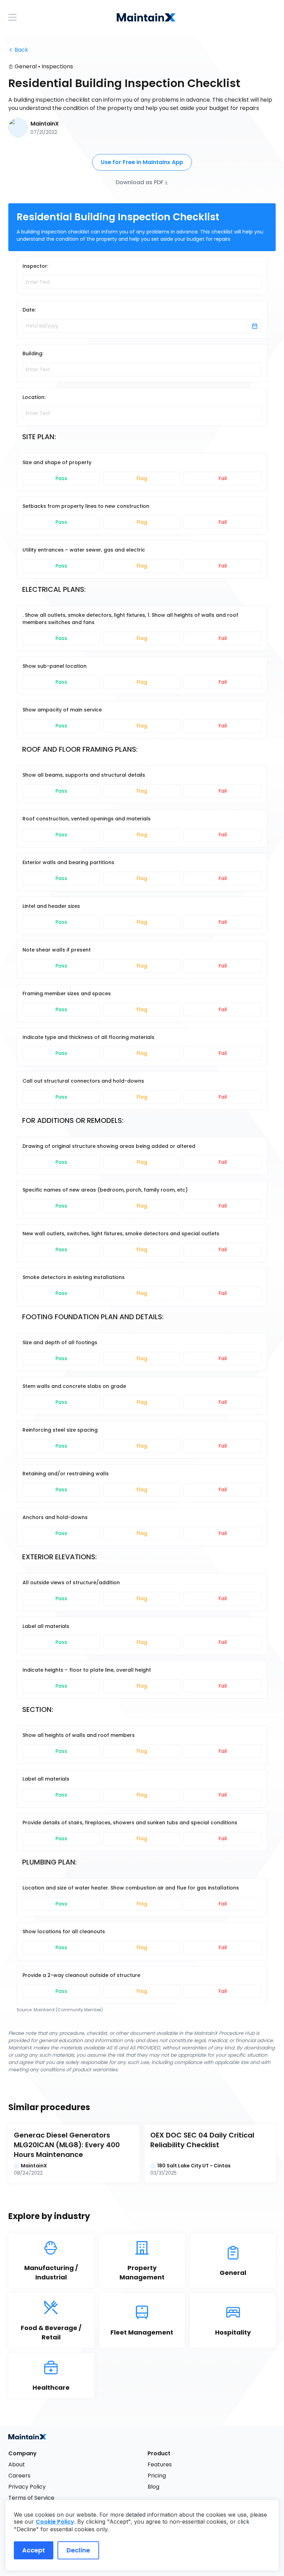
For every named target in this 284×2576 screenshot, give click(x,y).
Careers (19, 2476)
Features (160, 2464)
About (17, 2464)
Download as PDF (140, 182)
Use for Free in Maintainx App (142, 162)
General (26, 66)
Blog (153, 2487)
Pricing (157, 2476)
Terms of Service (31, 2498)
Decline (78, 2550)
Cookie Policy (55, 2522)
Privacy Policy (27, 2487)
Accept (34, 2550)
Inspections (57, 66)
